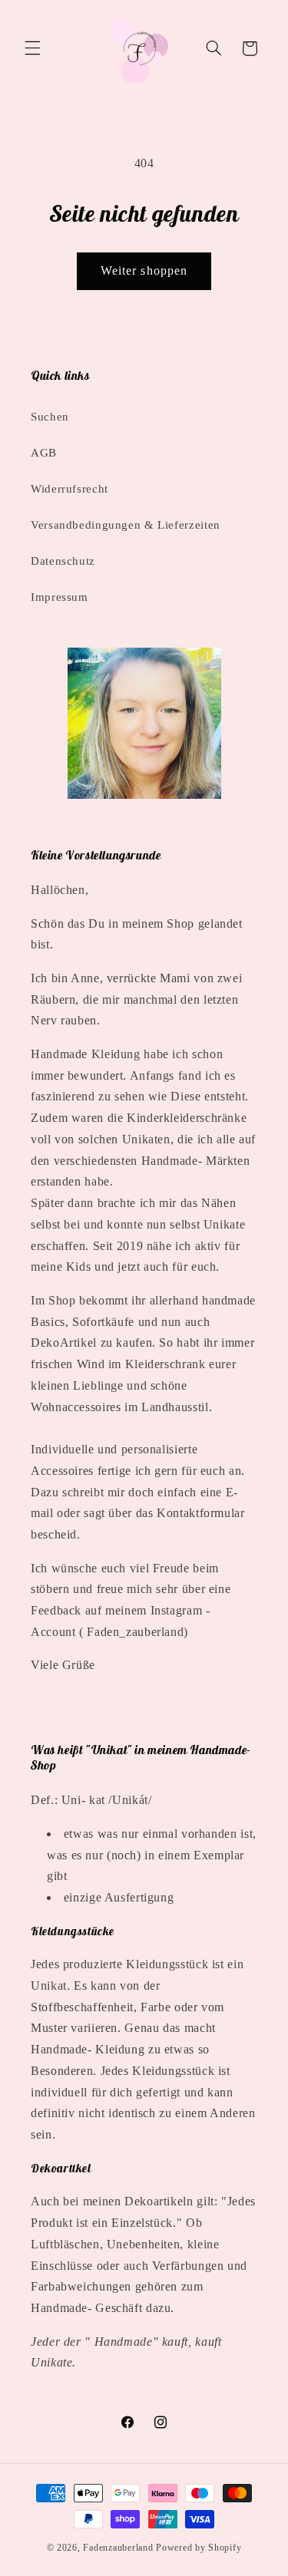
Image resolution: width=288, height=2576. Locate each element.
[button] (32, 48)
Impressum (60, 597)
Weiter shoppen (144, 270)
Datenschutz (63, 561)
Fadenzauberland (119, 2548)
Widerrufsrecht (70, 489)
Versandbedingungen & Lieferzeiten (126, 525)
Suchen (50, 417)
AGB (44, 453)
